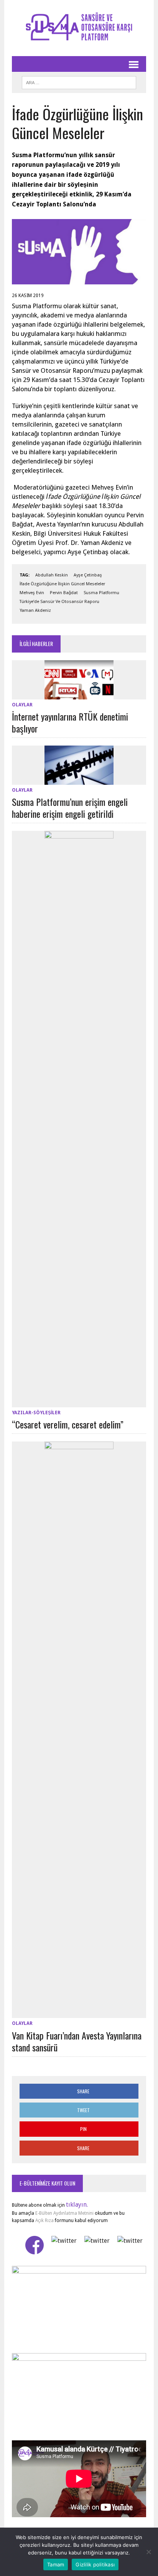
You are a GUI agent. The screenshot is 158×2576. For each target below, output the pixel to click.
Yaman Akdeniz (35, 610)
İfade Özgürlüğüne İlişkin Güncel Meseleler (62, 584)
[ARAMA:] (79, 81)
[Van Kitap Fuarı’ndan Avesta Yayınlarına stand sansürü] (79, 2013)
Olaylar (22, 705)
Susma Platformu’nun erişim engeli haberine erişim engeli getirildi (70, 808)
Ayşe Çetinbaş (88, 575)
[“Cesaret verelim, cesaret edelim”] (79, 1402)
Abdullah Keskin (52, 575)
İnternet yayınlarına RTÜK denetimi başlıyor (70, 722)
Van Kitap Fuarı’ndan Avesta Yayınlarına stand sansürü (77, 2041)
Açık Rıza (44, 2221)
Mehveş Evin (32, 593)
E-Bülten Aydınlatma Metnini (64, 2213)
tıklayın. (77, 2205)
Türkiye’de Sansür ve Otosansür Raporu (59, 602)
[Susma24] (79, 28)
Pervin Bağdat (64, 593)
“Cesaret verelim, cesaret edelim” (68, 1424)
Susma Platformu (101, 593)
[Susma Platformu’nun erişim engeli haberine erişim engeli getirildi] (79, 780)
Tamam (56, 2564)
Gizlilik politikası (95, 2564)
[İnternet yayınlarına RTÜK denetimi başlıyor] (79, 694)
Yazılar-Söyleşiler (36, 1413)
